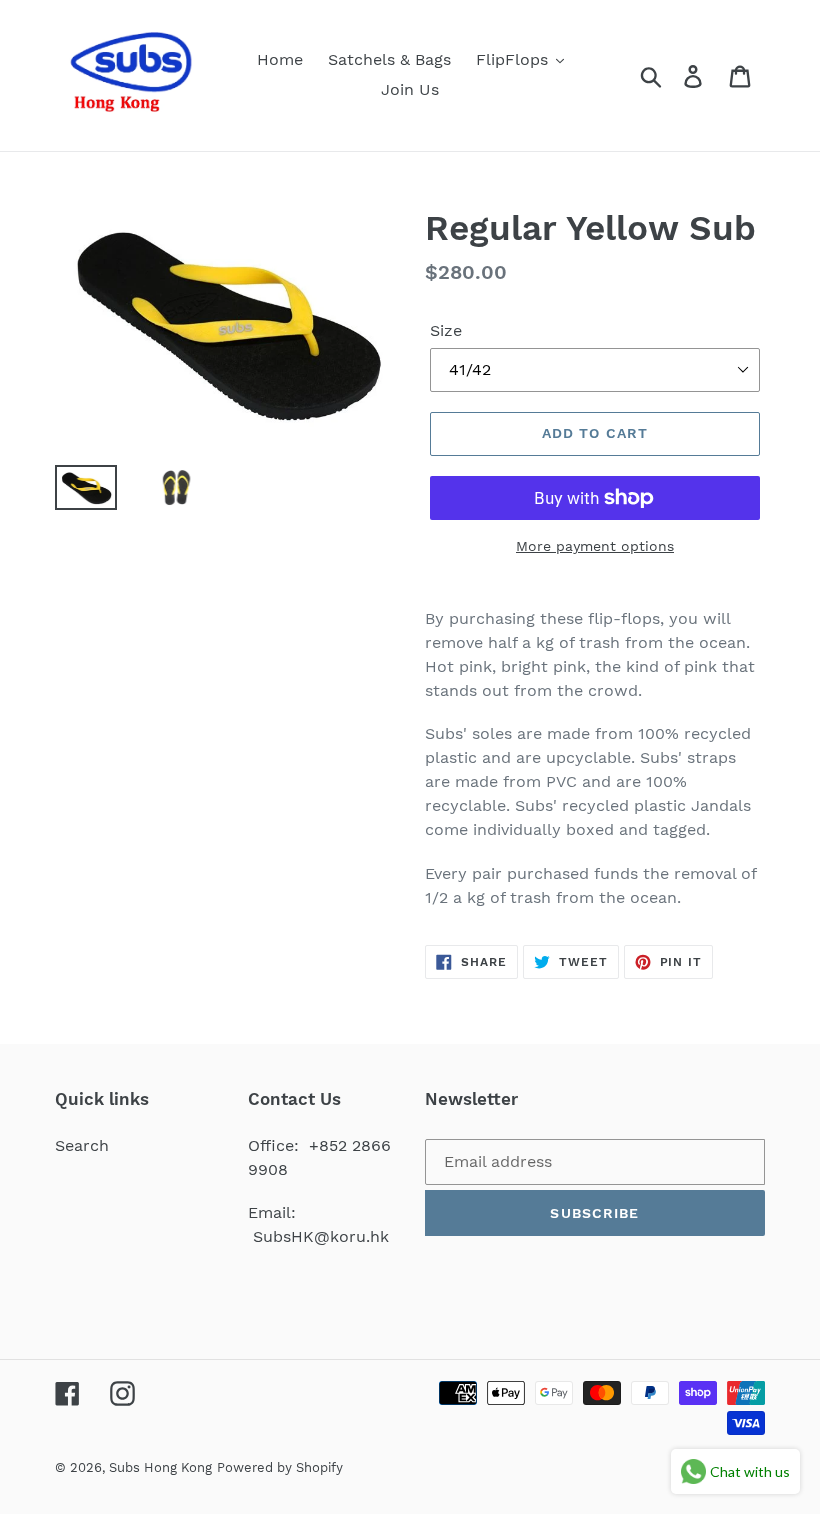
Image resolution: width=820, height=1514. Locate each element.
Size (446, 330)
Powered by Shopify (280, 1467)
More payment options (595, 546)
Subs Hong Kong (160, 1467)
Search (82, 1145)
